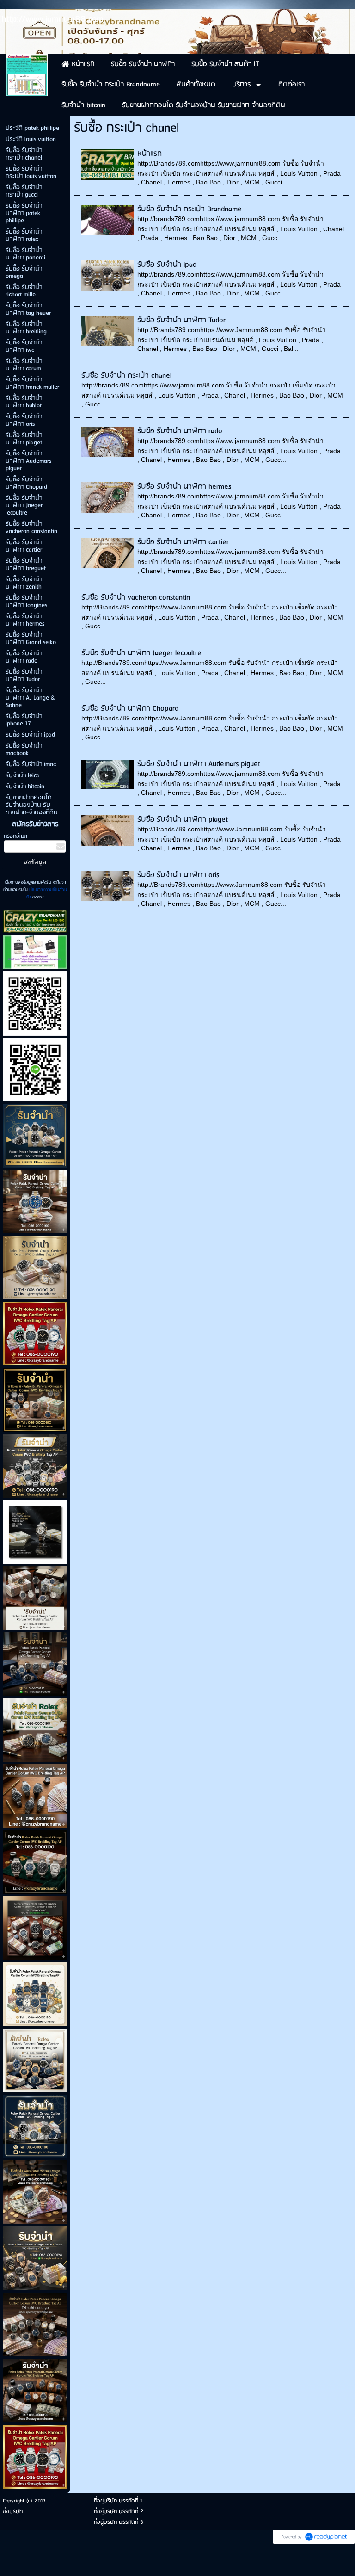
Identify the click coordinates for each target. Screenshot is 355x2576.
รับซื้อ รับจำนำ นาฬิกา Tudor (181, 320)
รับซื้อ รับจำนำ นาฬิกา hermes (184, 487)
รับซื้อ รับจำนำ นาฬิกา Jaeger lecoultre (141, 653)
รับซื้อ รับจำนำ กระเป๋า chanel (126, 376)
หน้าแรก (150, 154)
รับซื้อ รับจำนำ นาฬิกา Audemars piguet (199, 764)
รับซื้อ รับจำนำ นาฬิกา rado (180, 431)
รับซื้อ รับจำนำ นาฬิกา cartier (183, 542)
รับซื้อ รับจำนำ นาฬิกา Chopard (130, 709)
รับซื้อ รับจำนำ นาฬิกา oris (178, 875)
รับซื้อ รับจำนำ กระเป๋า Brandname (190, 209)
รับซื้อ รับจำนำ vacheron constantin (136, 598)
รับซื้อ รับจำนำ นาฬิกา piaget (183, 820)
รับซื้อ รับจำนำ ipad (167, 265)
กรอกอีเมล (15, 836)
